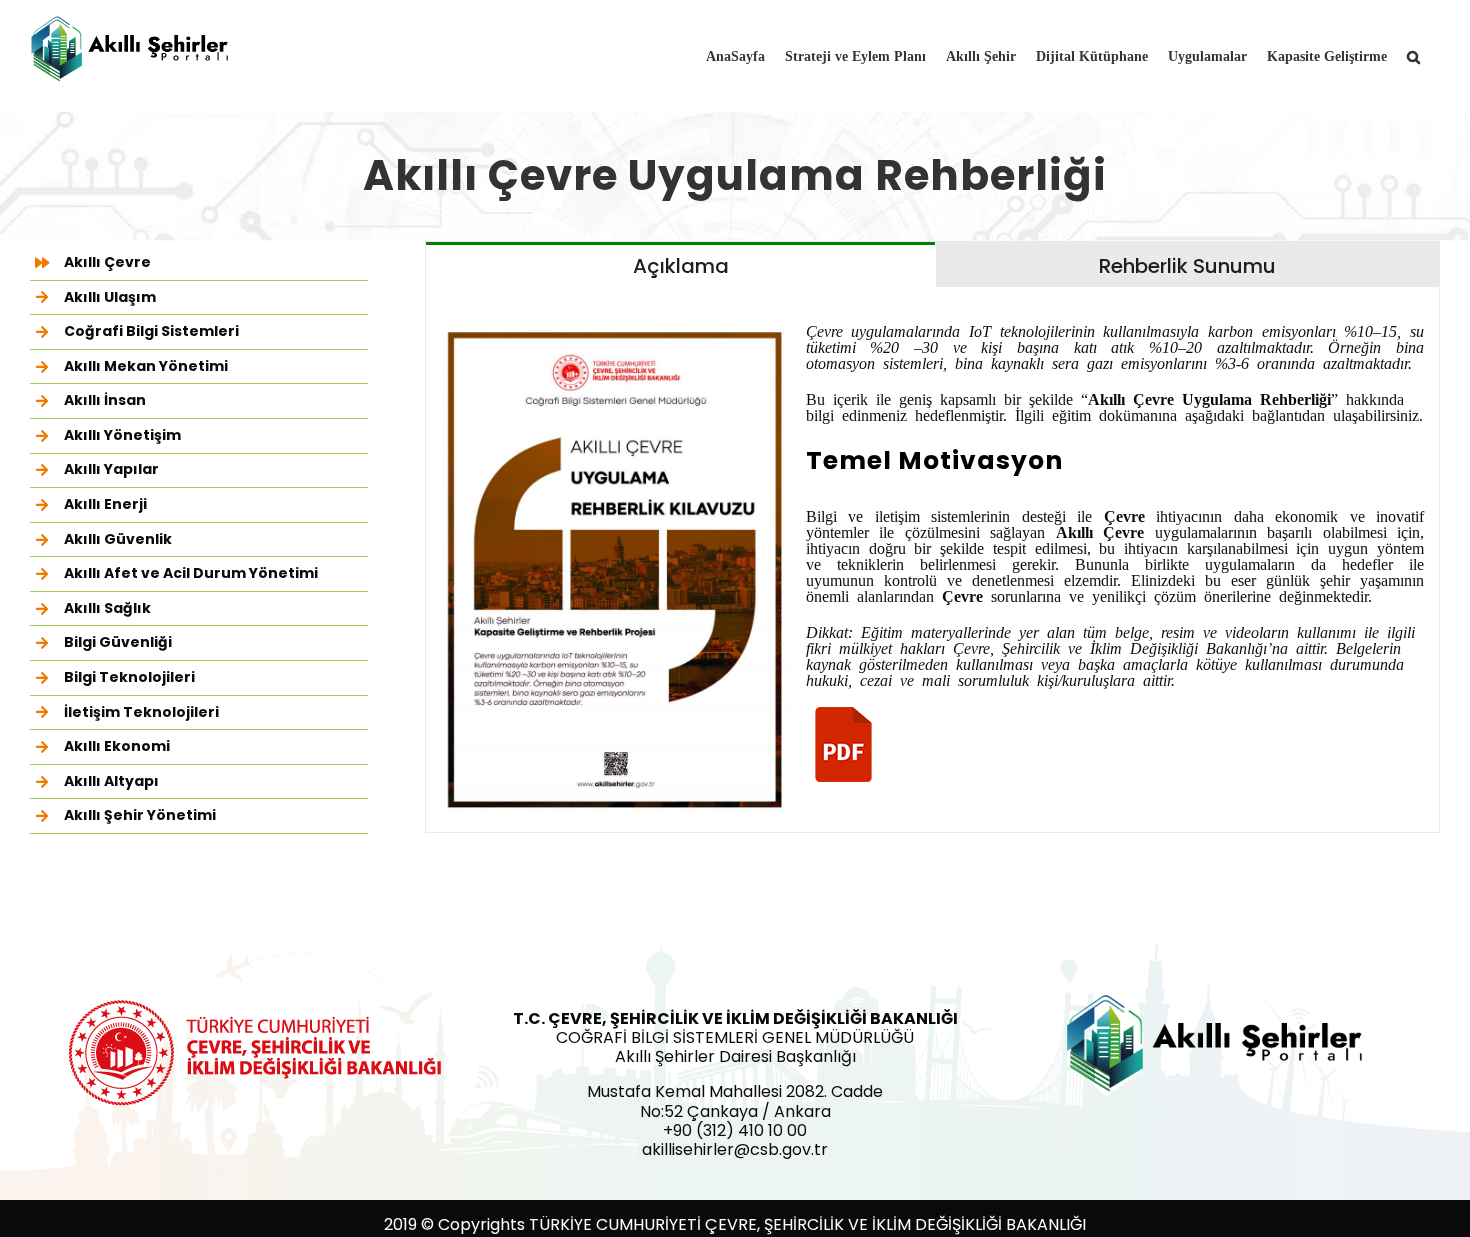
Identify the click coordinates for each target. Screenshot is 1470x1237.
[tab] (681, 264)
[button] (1413, 55)
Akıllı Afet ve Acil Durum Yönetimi (191, 573)
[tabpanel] (932, 560)
